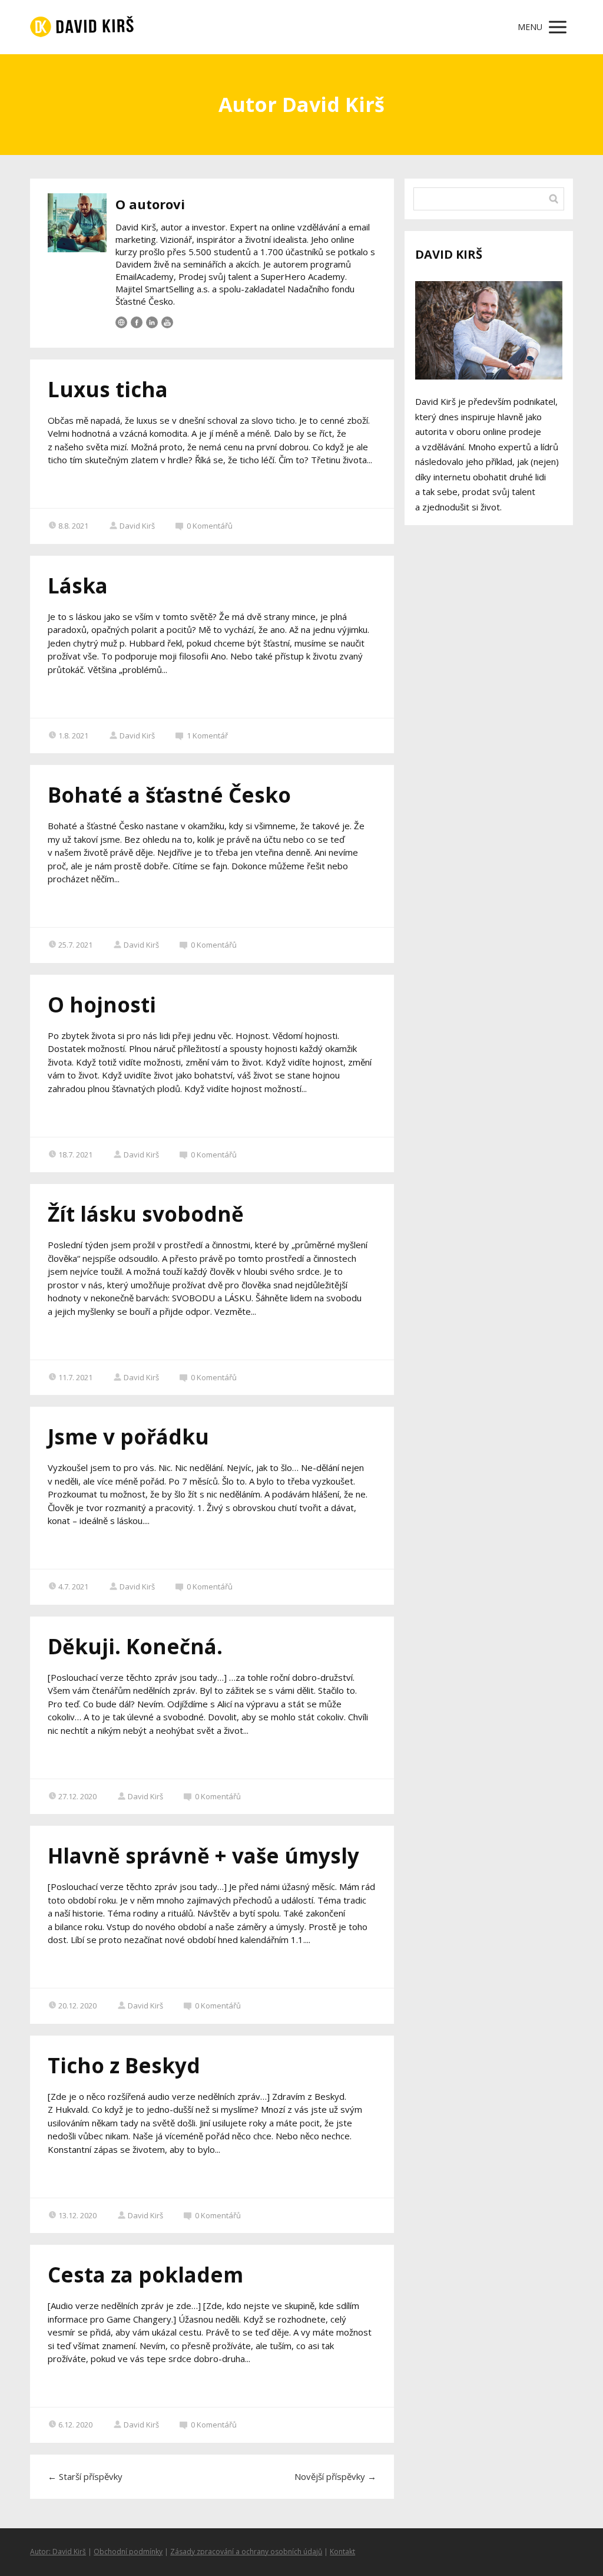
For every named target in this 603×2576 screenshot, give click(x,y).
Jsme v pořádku (128, 1437)
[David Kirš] (82, 27)
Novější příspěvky (335, 2476)
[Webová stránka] (121, 322)
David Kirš (137, 526)
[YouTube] (167, 322)
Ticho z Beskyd (124, 2065)
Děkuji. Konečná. (135, 1646)
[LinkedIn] (152, 322)
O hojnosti (102, 1005)
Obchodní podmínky (128, 2552)
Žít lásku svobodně (146, 1214)
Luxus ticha (108, 389)
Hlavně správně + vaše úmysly (203, 1856)
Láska (78, 586)
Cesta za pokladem (145, 2275)
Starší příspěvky (85, 2476)
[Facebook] (137, 322)
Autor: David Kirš (58, 2552)
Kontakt (342, 2552)
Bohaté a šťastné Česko (169, 795)
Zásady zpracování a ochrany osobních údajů (246, 2552)
